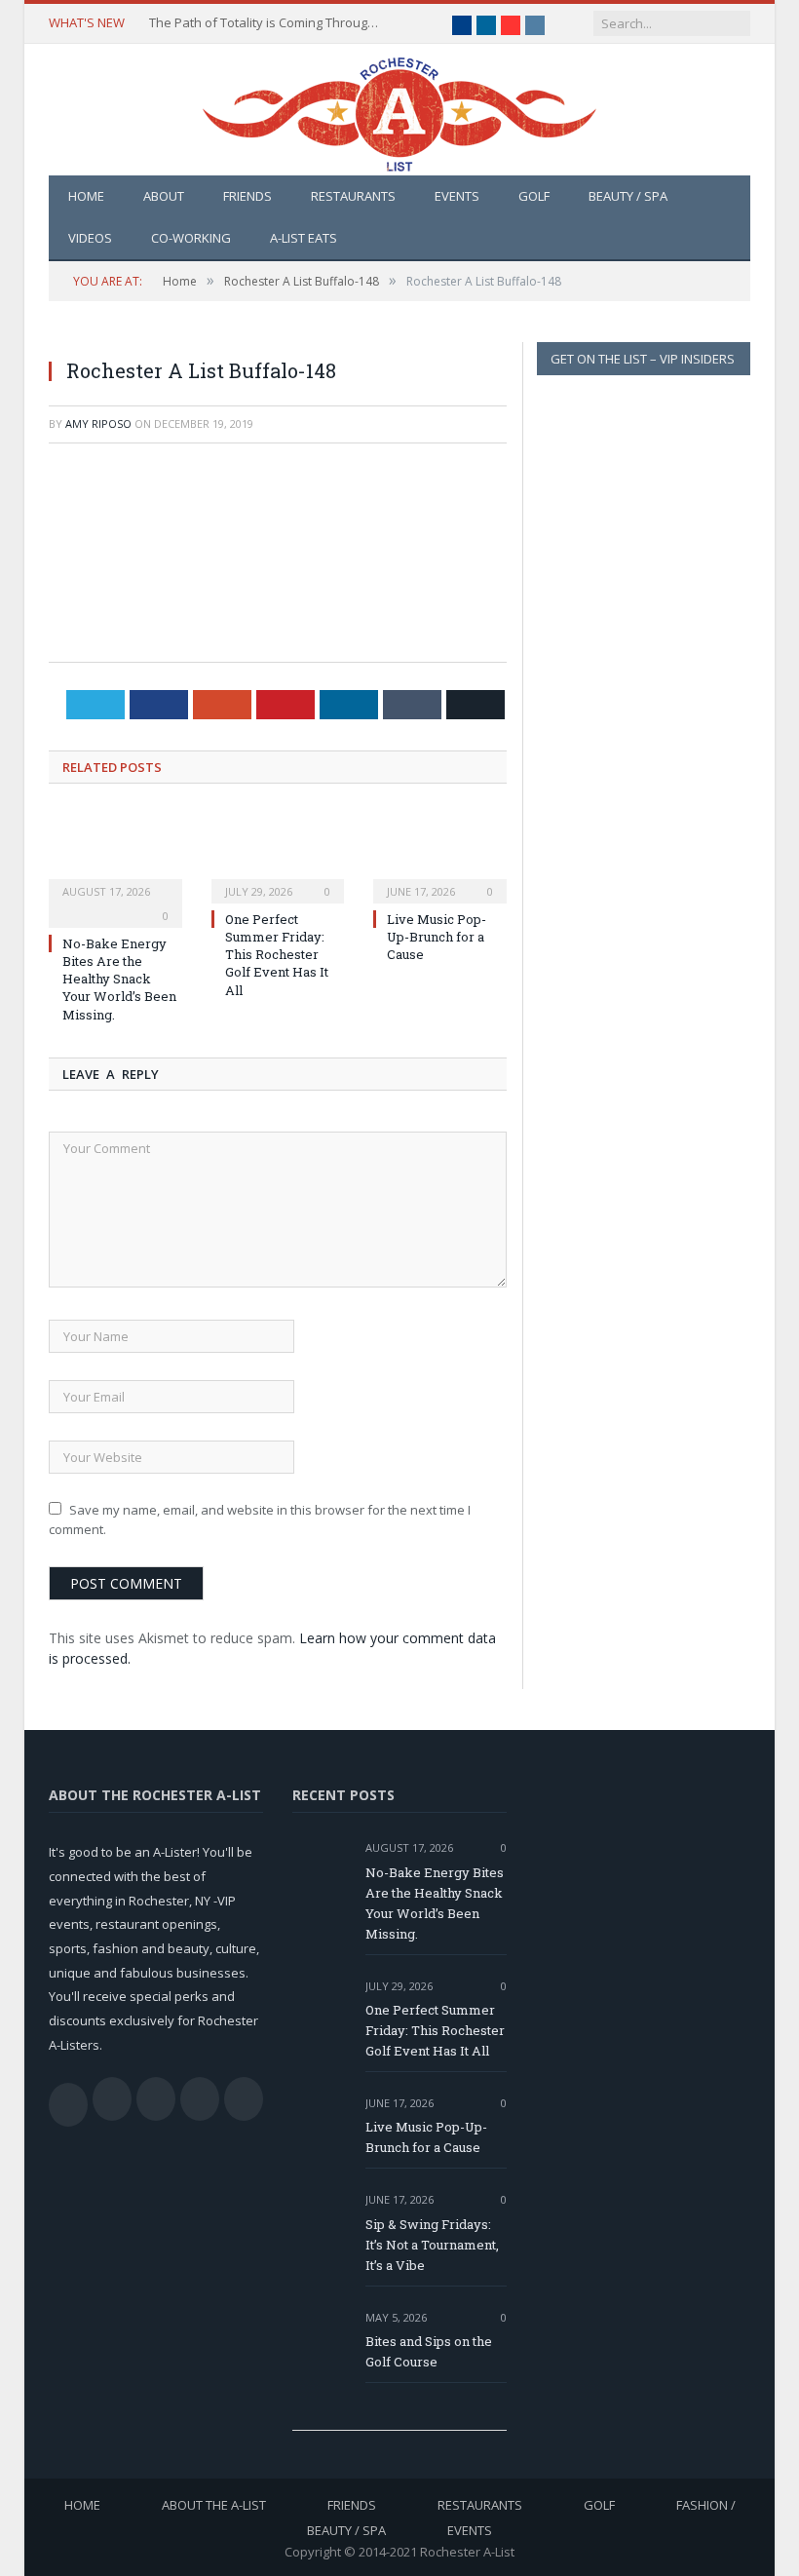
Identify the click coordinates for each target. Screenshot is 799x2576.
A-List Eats (304, 238)
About (164, 196)
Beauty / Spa (628, 196)
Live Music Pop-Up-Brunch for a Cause (437, 937)
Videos (90, 238)
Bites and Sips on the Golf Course (429, 2351)
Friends (247, 196)
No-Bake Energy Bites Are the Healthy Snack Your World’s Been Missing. (119, 979)
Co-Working (191, 238)
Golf (534, 196)
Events (457, 196)
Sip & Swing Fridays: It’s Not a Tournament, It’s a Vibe (432, 2245)
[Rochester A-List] (399, 110)
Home (86, 196)
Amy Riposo (98, 423)
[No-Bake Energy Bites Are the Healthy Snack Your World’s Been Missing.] (115, 854)
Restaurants (353, 196)
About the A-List (214, 2505)
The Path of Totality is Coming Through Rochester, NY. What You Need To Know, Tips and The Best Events (266, 23)
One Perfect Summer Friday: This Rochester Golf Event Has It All (277, 955)
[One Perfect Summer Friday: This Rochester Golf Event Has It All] (278, 854)
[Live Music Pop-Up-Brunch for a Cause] (440, 854)
